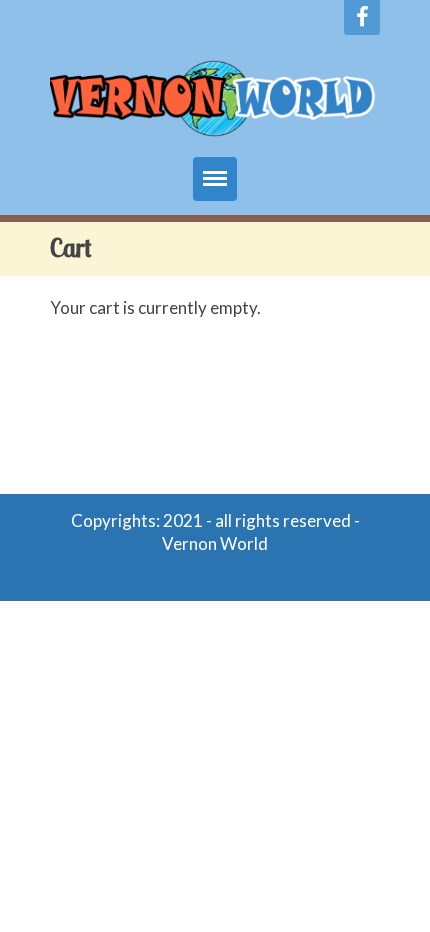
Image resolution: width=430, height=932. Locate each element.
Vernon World (215, 543)
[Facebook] (362, 17)
